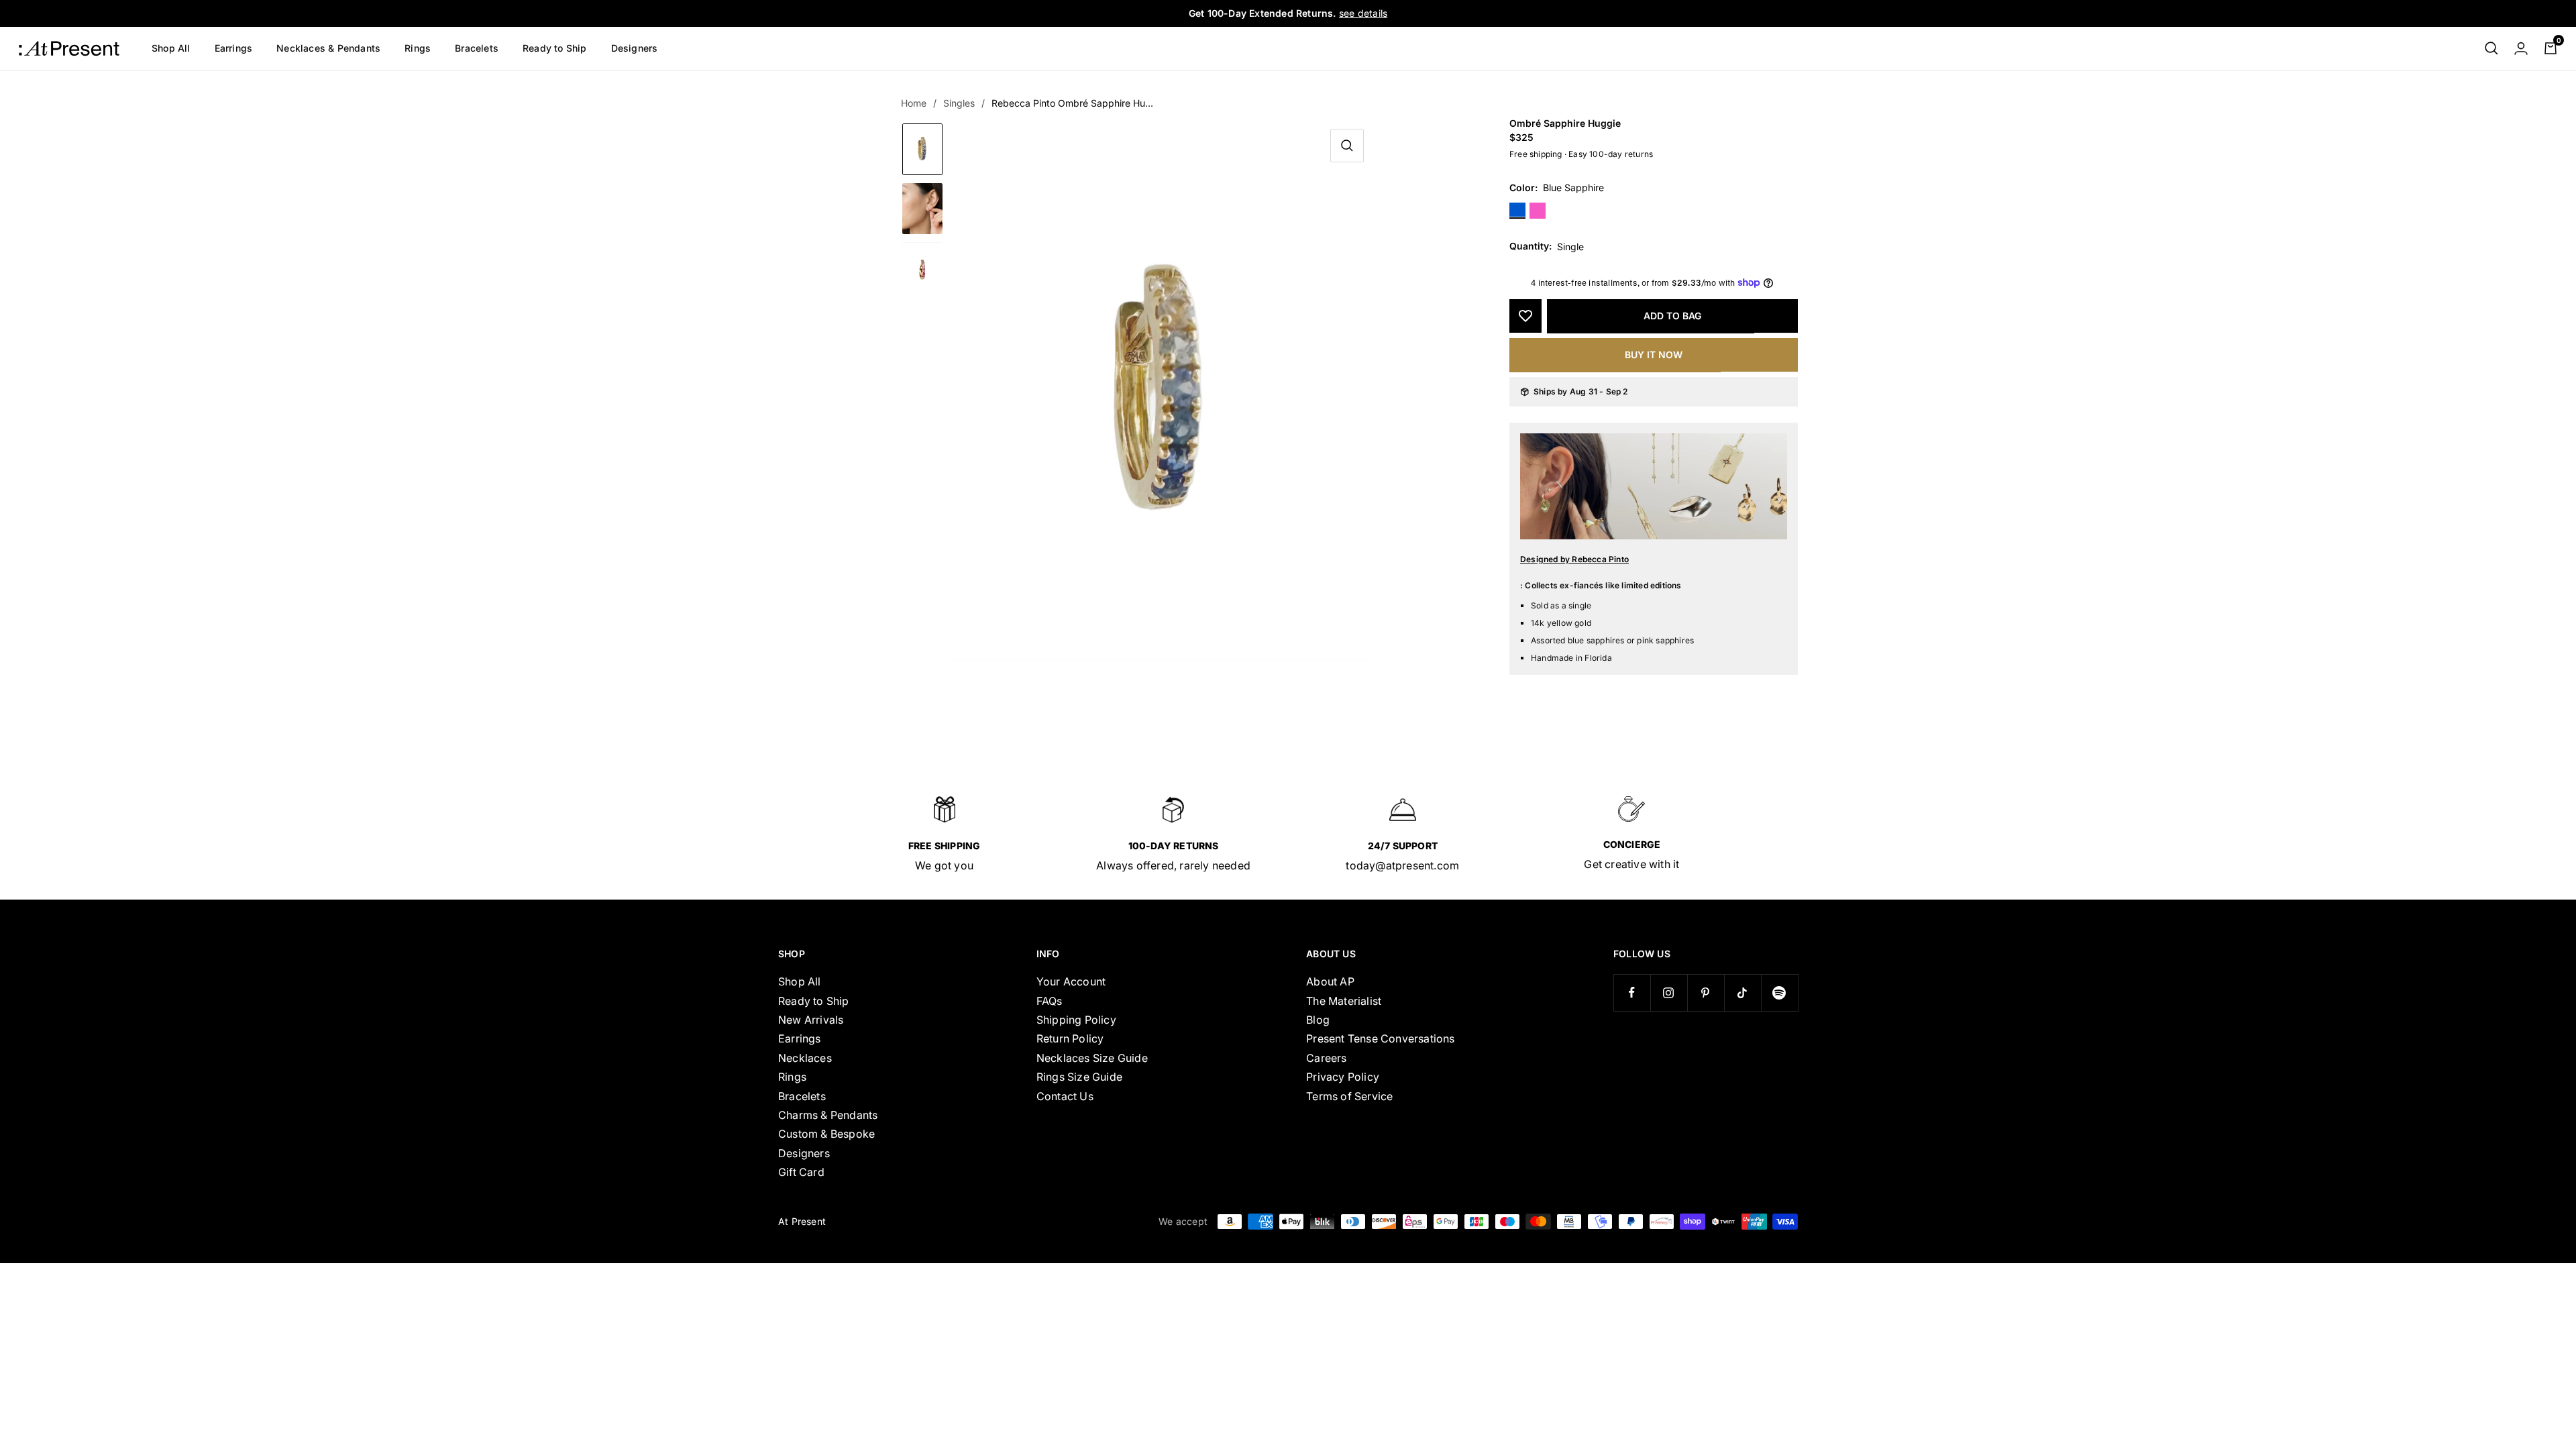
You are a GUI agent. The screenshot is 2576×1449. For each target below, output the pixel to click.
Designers (635, 48)
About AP (1330, 981)
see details (1363, 13)
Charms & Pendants (828, 1115)
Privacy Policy (1343, 1077)
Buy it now (1654, 355)
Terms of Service (1349, 1096)
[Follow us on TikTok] (1742, 992)
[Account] (2521, 48)
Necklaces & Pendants (328, 48)
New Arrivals (811, 1020)
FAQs (1050, 1001)
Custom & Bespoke (826, 1134)
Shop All (171, 48)
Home (914, 103)
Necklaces (805, 1058)
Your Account (1071, 981)
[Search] (2491, 48)
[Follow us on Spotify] (1779, 992)
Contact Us (1065, 1096)
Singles (959, 103)
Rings (418, 48)
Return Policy (1070, 1038)
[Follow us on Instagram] (1669, 992)
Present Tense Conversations (1380, 1038)
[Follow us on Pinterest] (1706, 992)
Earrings (234, 48)
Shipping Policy (1076, 1020)
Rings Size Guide (1079, 1077)
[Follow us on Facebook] (1632, 992)
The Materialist (1344, 1001)
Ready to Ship (555, 48)
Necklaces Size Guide (1092, 1058)
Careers (1326, 1058)
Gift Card (801, 1172)
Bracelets (477, 48)
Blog (1318, 1020)
